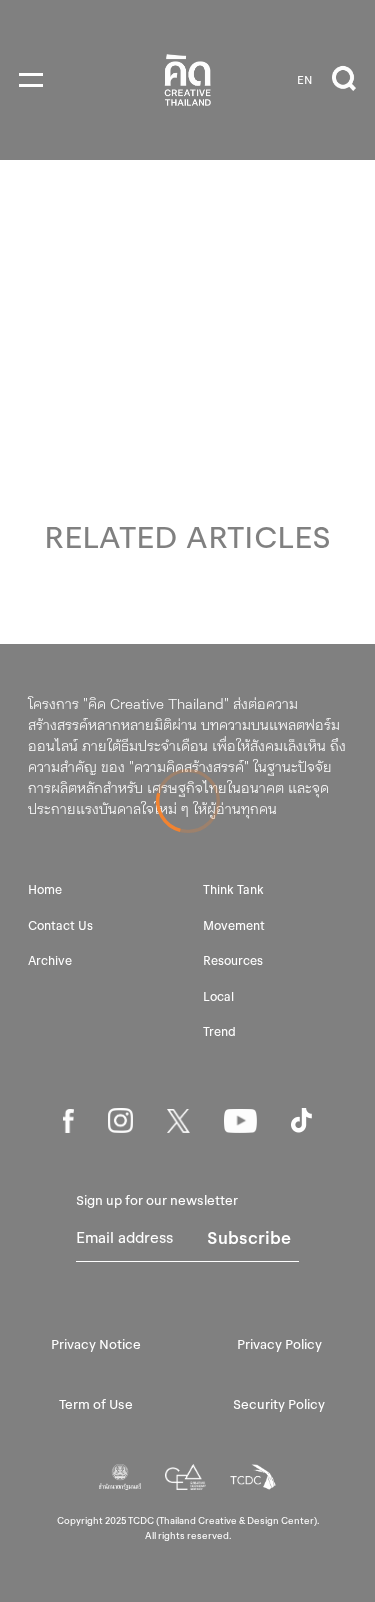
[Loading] (187, 801)
